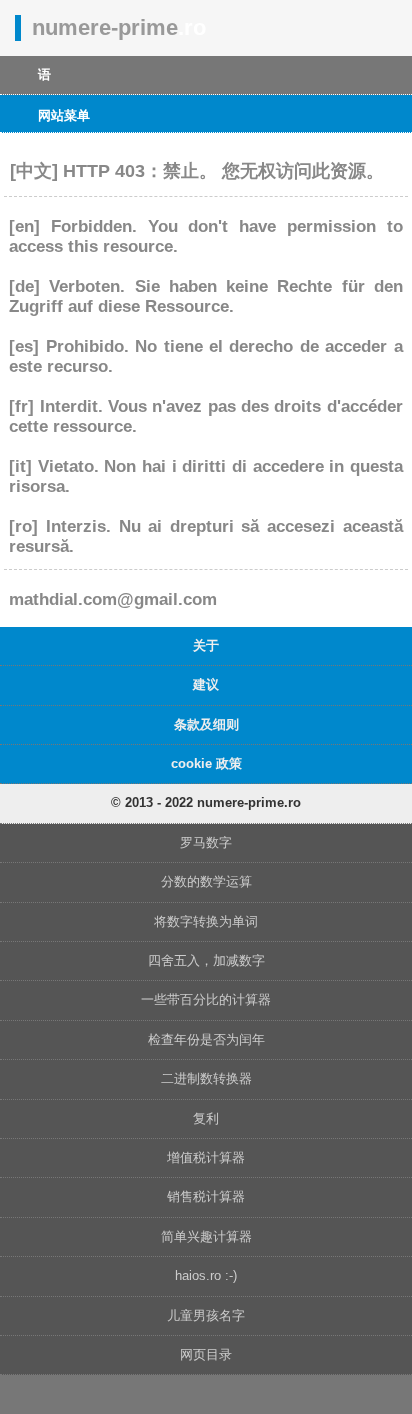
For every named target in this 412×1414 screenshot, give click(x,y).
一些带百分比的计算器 (206, 999)
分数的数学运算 (206, 881)
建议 (206, 684)
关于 (206, 645)
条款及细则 (206, 724)
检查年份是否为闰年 (206, 1039)
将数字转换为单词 (206, 921)
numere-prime (119, 27)
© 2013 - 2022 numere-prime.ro (206, 802)
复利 (206, 1118)
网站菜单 (64, 115)
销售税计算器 (206, 1196)
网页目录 (206, 1354)
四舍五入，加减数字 (206, 960)
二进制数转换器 (206, 1078)
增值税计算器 (206, 1157)
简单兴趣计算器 (206, 1236)
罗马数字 (206, 842)
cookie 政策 (206, 763)
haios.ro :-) (206, 1275)
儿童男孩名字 (206, 1315)
